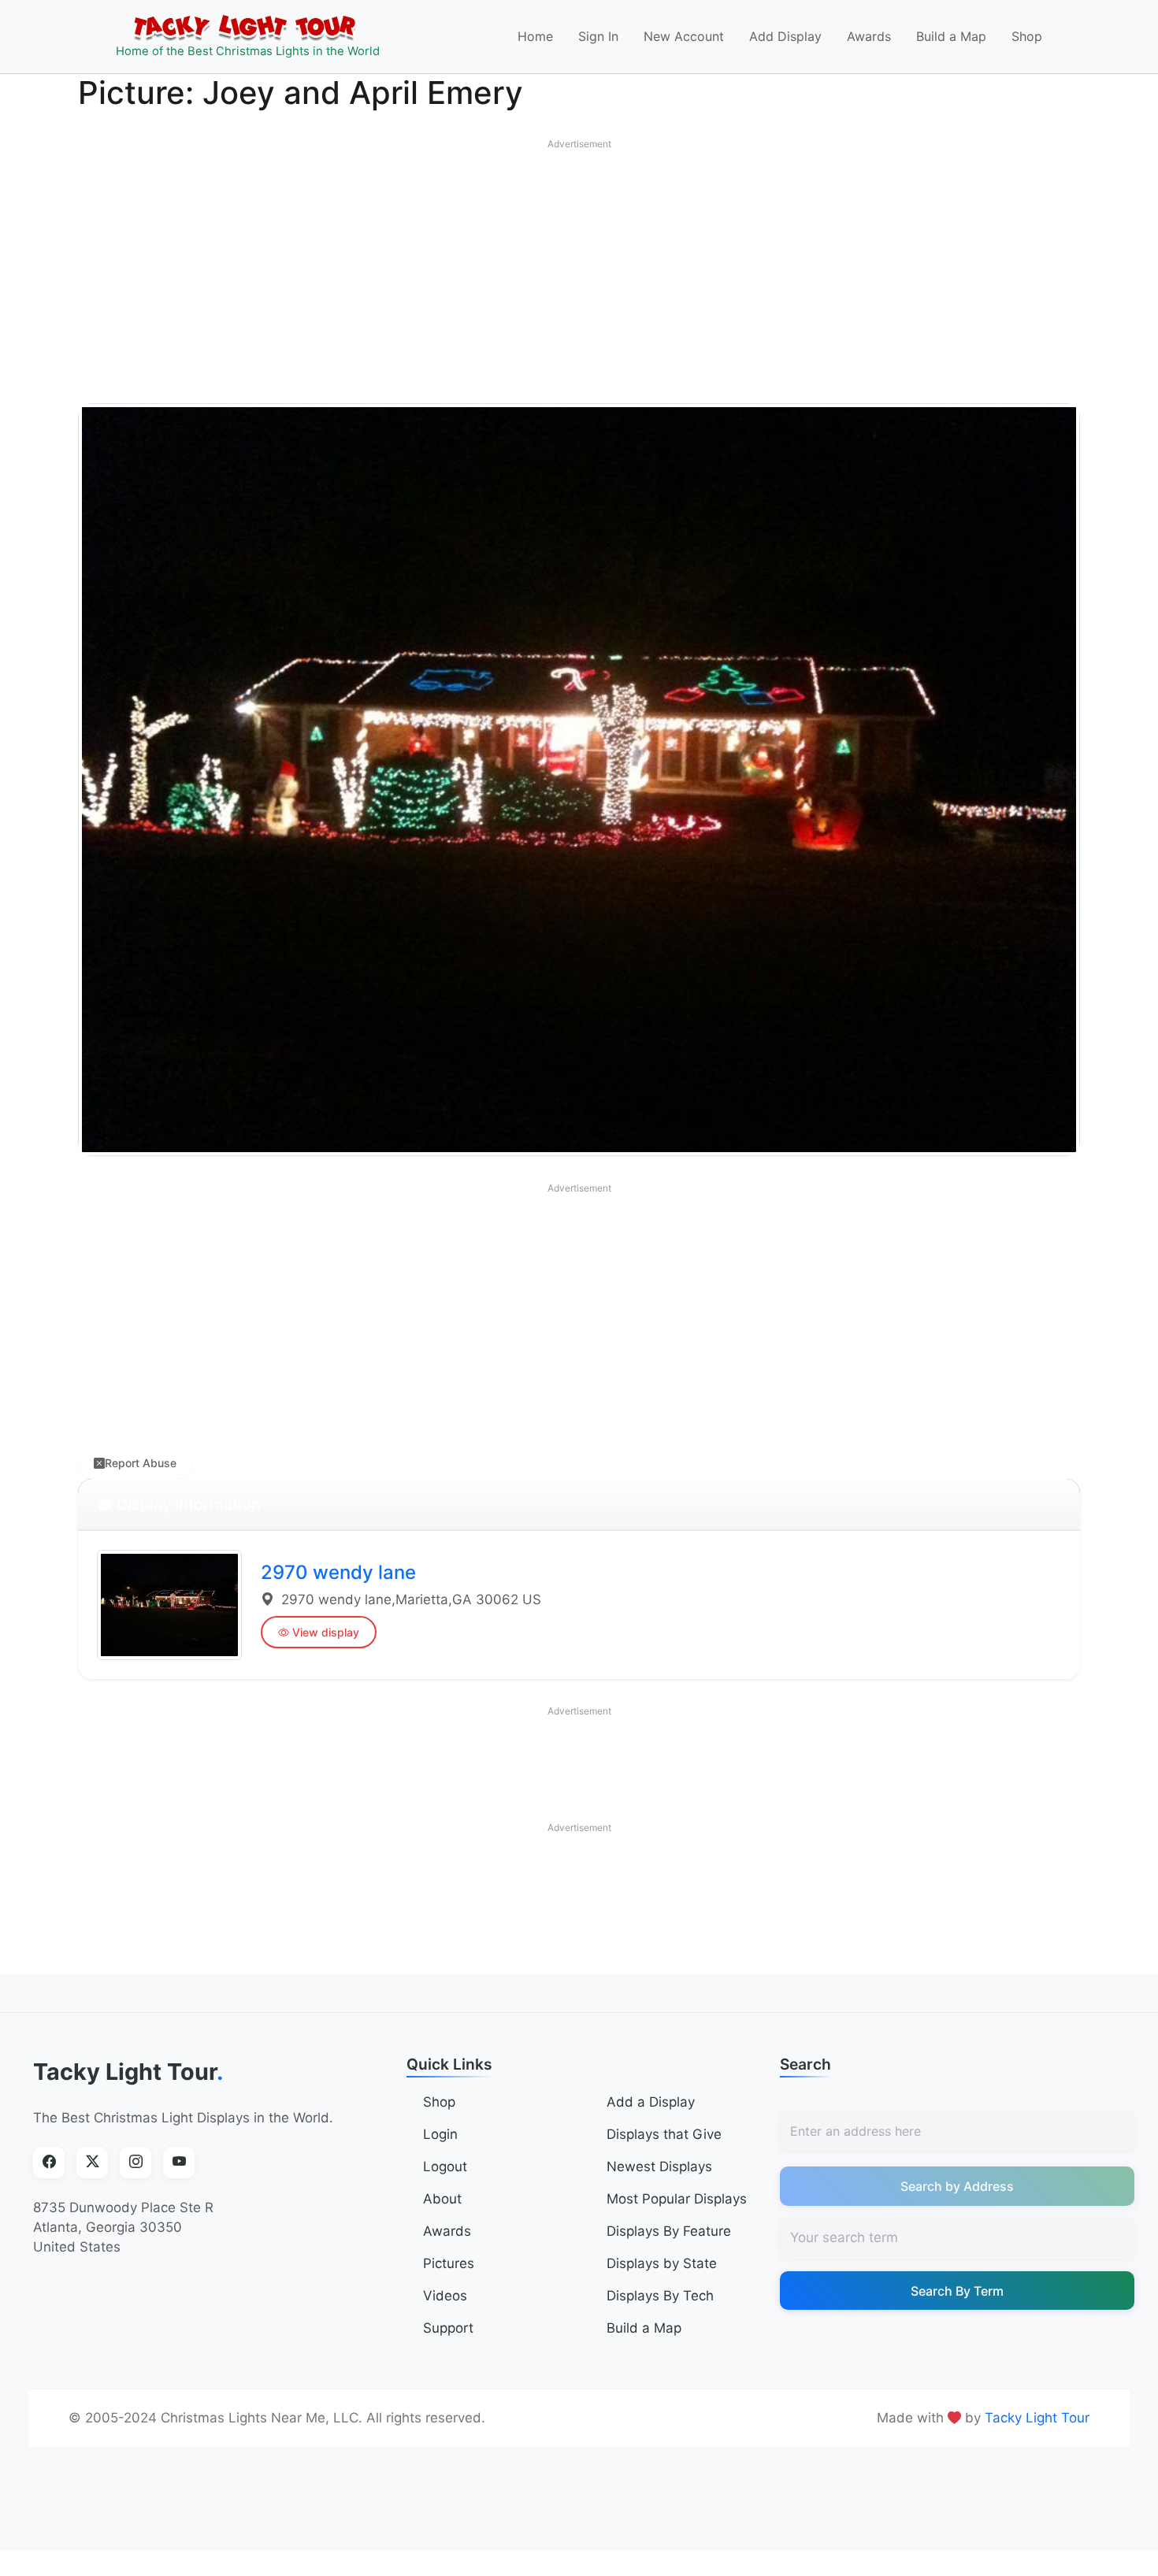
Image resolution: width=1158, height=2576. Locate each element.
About (442, 2199)
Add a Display (651, 2102)
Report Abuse (141, 1463)
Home (535, 36)
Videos (445, 2296)
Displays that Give (664, 2134)
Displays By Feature (669, 2231)
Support (448, 2328)
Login (440, 2134)
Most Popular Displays (677, 2199)
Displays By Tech (660, 2296)
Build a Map (951, 36)
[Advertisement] (579, 268)
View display (326, 1632)
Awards (869, 36)
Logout (445, 2166)
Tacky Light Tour (128, 2072)
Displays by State (662, 2263)
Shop (1027, 36)
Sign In (598, 36)
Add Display (785, 36)
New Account (684, 36)
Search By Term (957, 2291)
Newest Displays (659, 2166)
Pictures (449, 2263)
